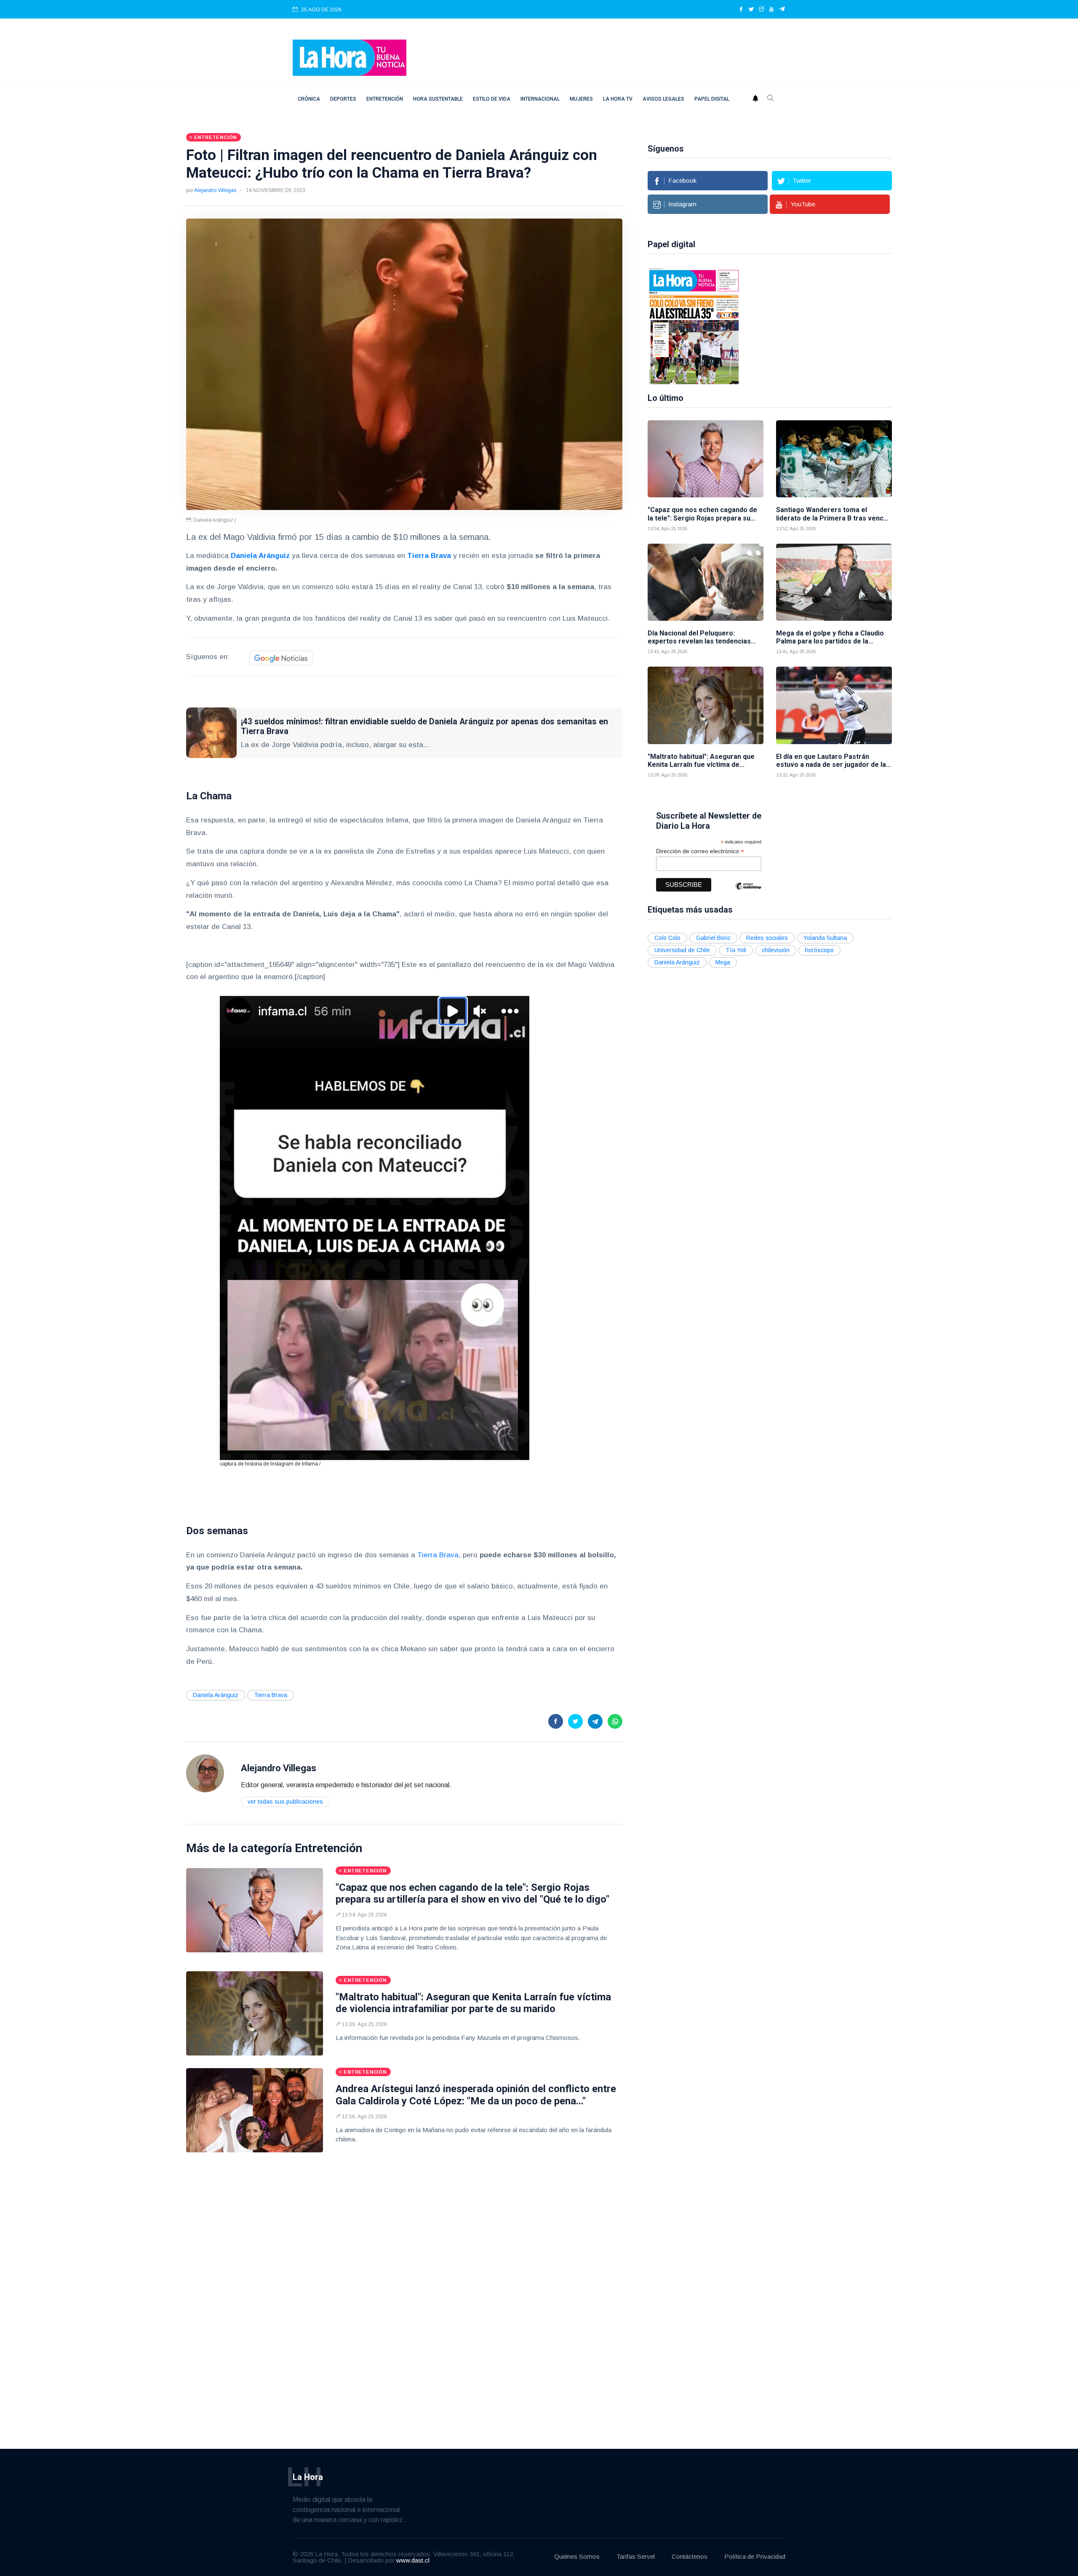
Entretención (385, 99)
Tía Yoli (736, 950)
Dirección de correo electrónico (700, 851)
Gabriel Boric (713, 938)
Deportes (343, 99)
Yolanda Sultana (825, 938)
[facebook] (741, 10)
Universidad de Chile (682, 950)
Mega (723, 962)
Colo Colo (667, 938)
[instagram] (761, 10)
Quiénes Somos (577, 2556)
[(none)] (205, 1773)
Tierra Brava (437, 1555)
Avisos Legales (663, 99)
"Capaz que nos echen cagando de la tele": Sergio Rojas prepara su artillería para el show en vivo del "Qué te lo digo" (472, 1894)
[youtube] (771, 10)
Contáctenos (690, 2556)
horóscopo (819, 950)
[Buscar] (771, 99)
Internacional (540, 99)
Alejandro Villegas (215, 190)
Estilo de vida (492, 99)
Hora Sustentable (438, 99)
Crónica (309, 99)
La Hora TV (618, 99)
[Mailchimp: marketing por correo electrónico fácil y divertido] (748, 892)
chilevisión (776, 950)
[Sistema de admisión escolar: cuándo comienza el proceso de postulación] (861, 326)
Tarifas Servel (636, 2556)
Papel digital (712, 99)
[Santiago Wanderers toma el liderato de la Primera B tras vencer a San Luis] (834, 459)
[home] (350, 57)
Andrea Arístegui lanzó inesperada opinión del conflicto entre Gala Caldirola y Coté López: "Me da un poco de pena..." (476, 2095)
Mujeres (581, 99)
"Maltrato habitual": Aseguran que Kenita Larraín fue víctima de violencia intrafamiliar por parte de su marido (473, 2003)
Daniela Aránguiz (216, 1695)
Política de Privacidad (755, 2556)
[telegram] (782, 10)
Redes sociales (767, 938)
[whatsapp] (615, 1721)
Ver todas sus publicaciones (285, 1802)
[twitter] (751, 10)
